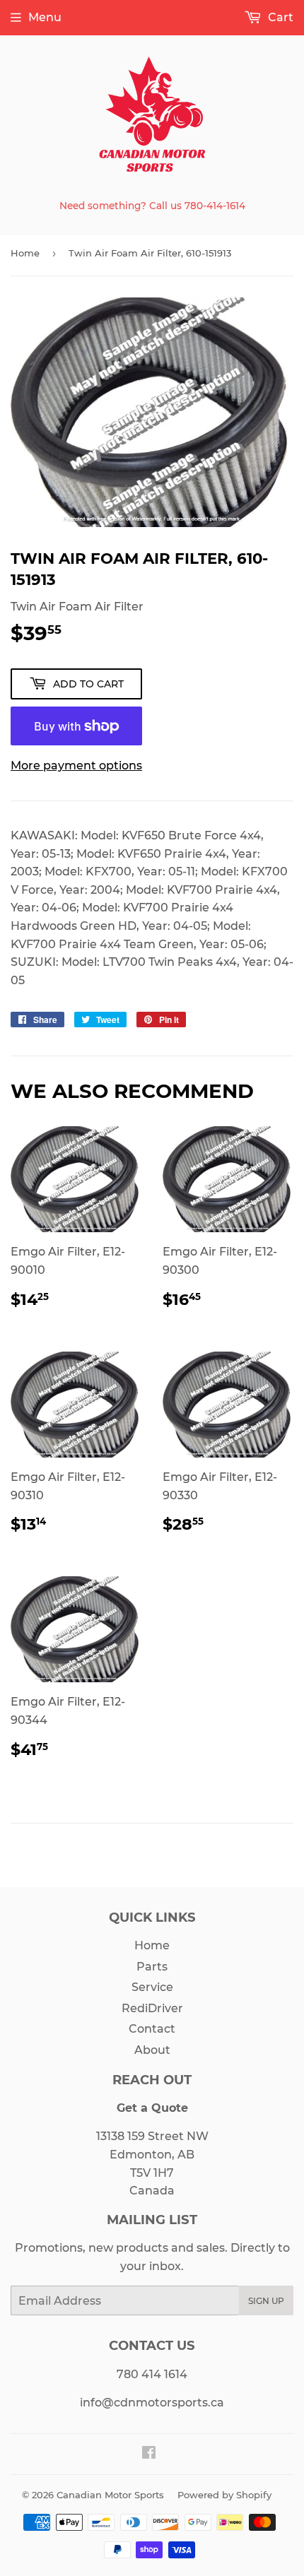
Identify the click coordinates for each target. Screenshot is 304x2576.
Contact (152, 2029)
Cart (279, 17)
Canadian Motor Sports (110, 2495)
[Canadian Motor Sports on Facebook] (149, 2454)
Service (152, 1987)
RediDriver (152, 2008)
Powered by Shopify (224, 2495)
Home (25, 253)
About (152, 2050)
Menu (45, 17)
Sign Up (266, 2301)
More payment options (76, 766)
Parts (152, 1967)
